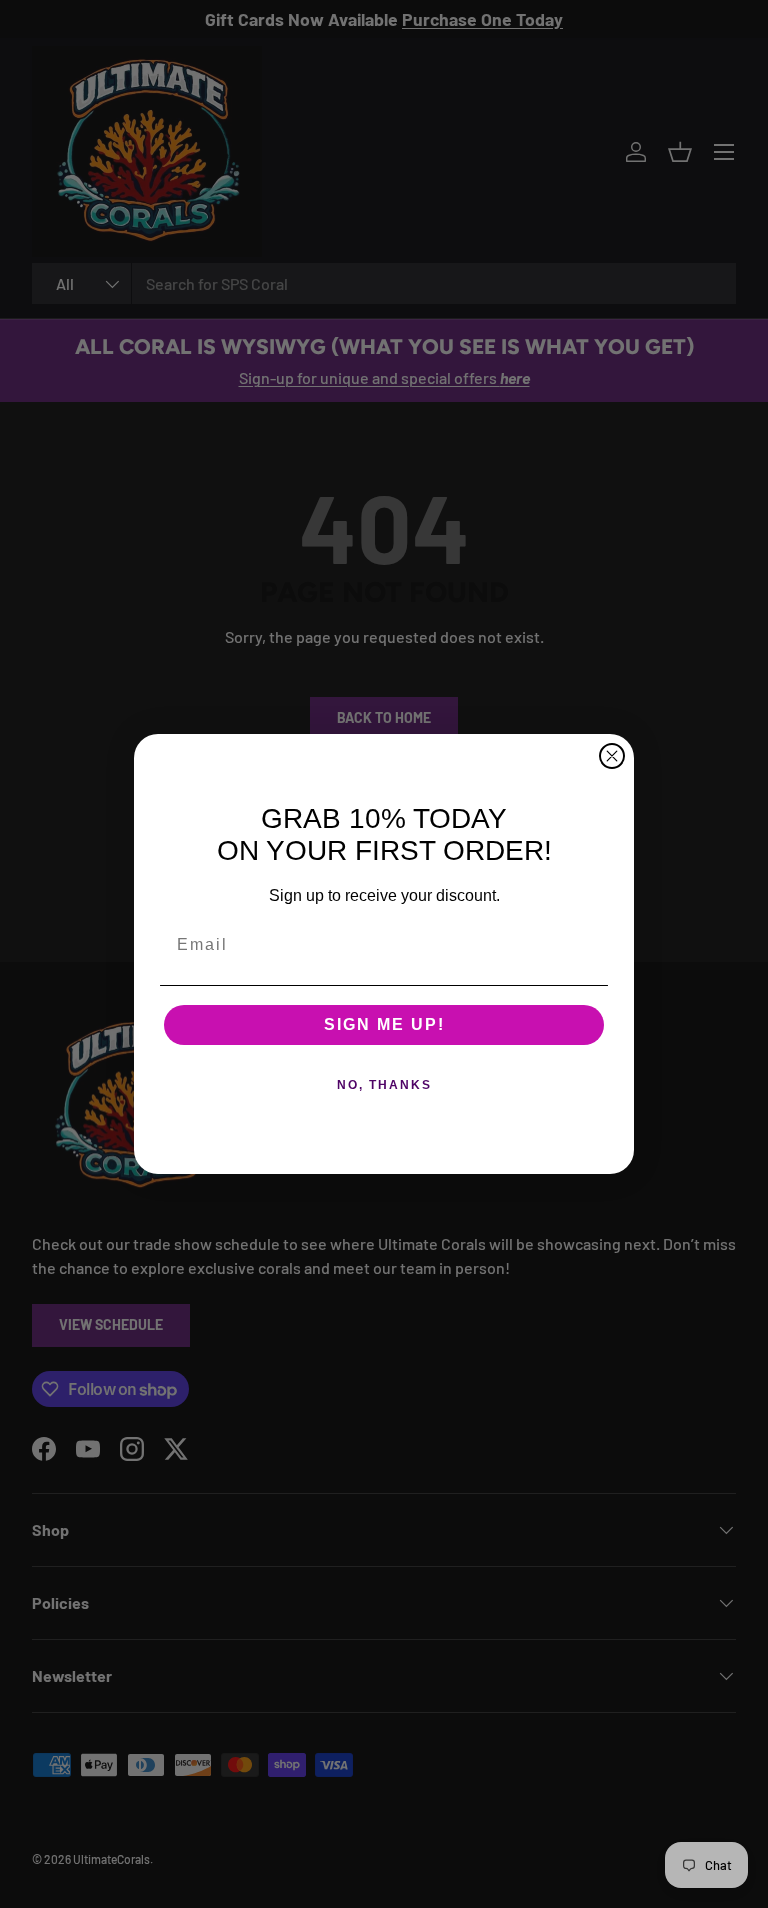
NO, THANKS (384, 1085)
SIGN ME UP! (384, 1024)
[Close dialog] (612, 756)
